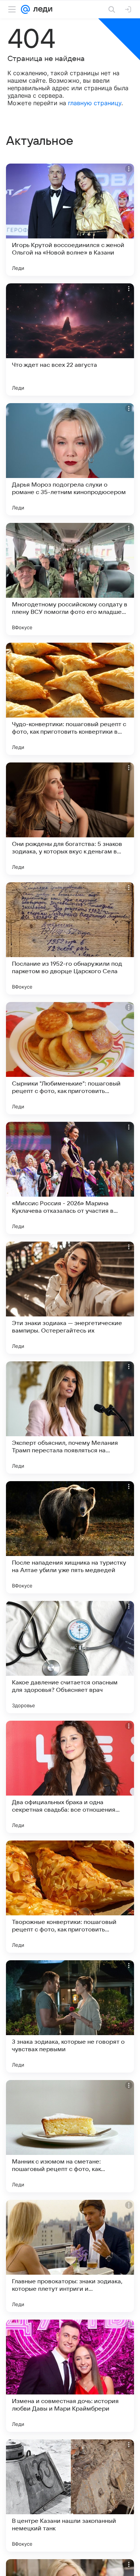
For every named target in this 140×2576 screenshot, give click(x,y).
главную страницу (95, 103)
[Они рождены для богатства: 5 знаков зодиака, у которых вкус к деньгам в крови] (70, 819)
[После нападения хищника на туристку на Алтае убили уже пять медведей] (70, 1537)
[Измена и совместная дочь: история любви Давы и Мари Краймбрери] (70, 2376)
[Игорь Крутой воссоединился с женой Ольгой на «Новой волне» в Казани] (70, 220)
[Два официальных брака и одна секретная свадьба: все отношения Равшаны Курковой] (70, 1777)
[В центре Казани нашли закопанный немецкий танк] (70, 2496)
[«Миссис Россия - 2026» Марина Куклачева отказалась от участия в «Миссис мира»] (70, 1178)
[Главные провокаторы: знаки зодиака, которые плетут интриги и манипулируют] (70, 2256)
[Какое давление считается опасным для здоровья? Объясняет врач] (70, 1657)
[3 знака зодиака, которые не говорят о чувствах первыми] (70, 2016)
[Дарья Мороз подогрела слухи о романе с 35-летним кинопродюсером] (70, 459)
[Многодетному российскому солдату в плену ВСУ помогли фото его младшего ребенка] (70, 579)
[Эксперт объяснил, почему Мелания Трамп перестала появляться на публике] (70, 1418)
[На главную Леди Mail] (41, 9)
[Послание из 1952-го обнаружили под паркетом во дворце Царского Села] (70, 938)
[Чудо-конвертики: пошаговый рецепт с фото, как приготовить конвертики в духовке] (70, 699)
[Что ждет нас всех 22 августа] (70, 339)
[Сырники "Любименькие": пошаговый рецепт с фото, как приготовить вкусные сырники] (70, 1058)
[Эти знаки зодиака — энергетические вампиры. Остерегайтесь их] (70, 1298)
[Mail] (25, 9)
